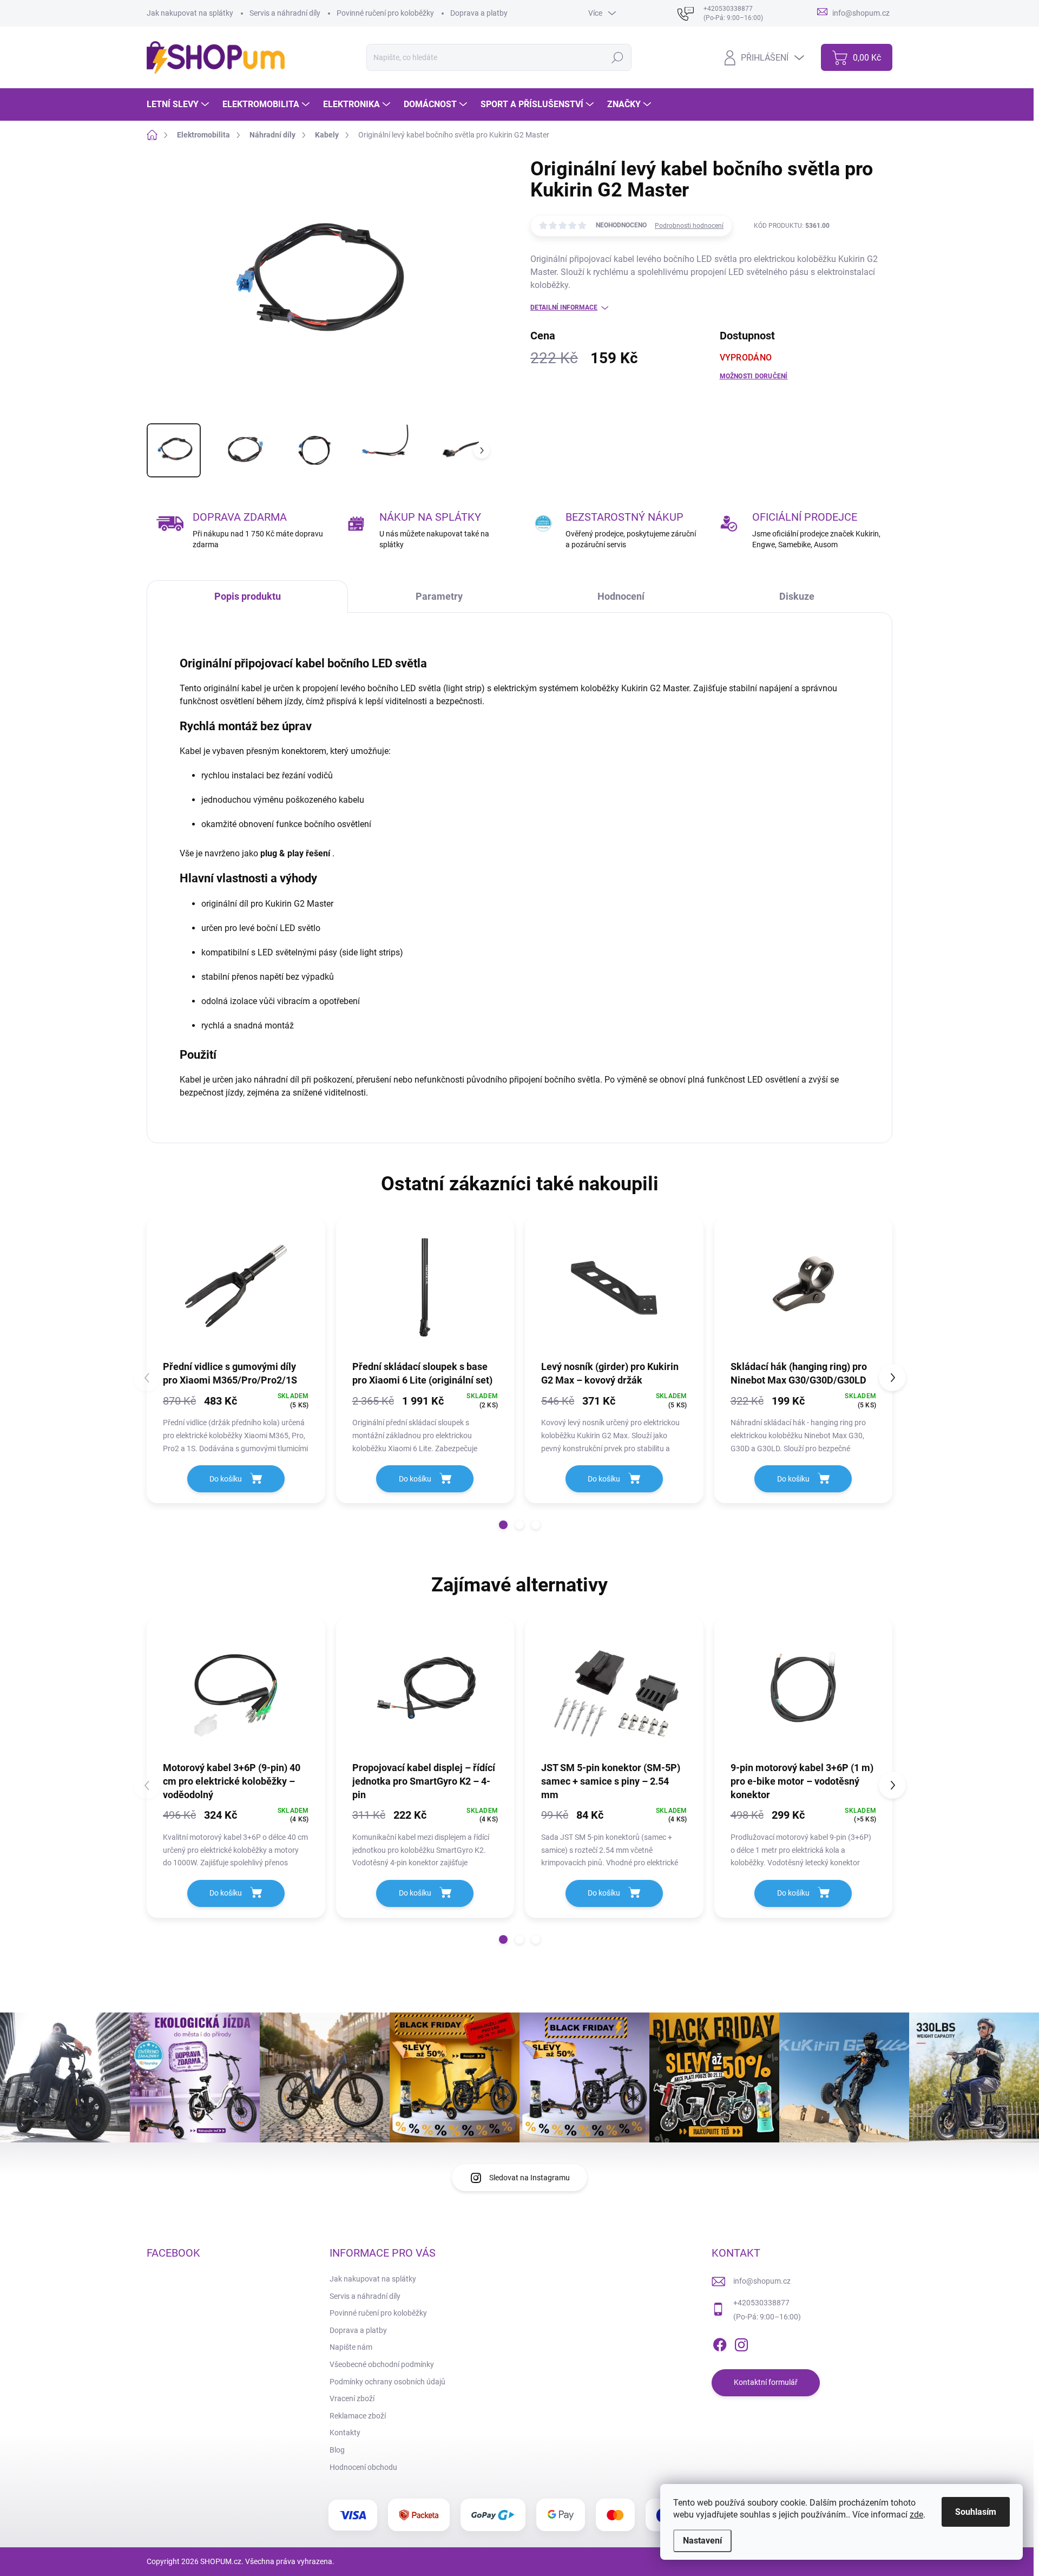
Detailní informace (564, 307)
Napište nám (351, 2347)
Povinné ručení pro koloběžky (385, 13)
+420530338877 (761, 2303)
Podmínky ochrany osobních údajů (387, 2382)
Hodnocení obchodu (363, 2467)
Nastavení (702, 2541)
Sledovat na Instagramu (530, 2178)
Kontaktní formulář (766, 2382)
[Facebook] (720, 2343)
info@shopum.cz (762, 2281)
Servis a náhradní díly (285, 13)
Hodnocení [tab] (621, 596)
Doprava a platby (479, 13)
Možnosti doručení (754, 376)
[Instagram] (741, 2343)
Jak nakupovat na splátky (190, 13)
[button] (503, 1525)
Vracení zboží (352, 2398)
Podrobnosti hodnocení (689, 226)
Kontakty (345, 2433)
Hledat (617, 57)
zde (916, 2515)
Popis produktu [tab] (248, 596)
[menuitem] (179, 104)
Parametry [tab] (439, 596)
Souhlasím (976, 2512)
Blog (337, 2450)
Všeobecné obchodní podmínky (382, 2364)
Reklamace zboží (358, 2416)
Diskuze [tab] (797, 596)
